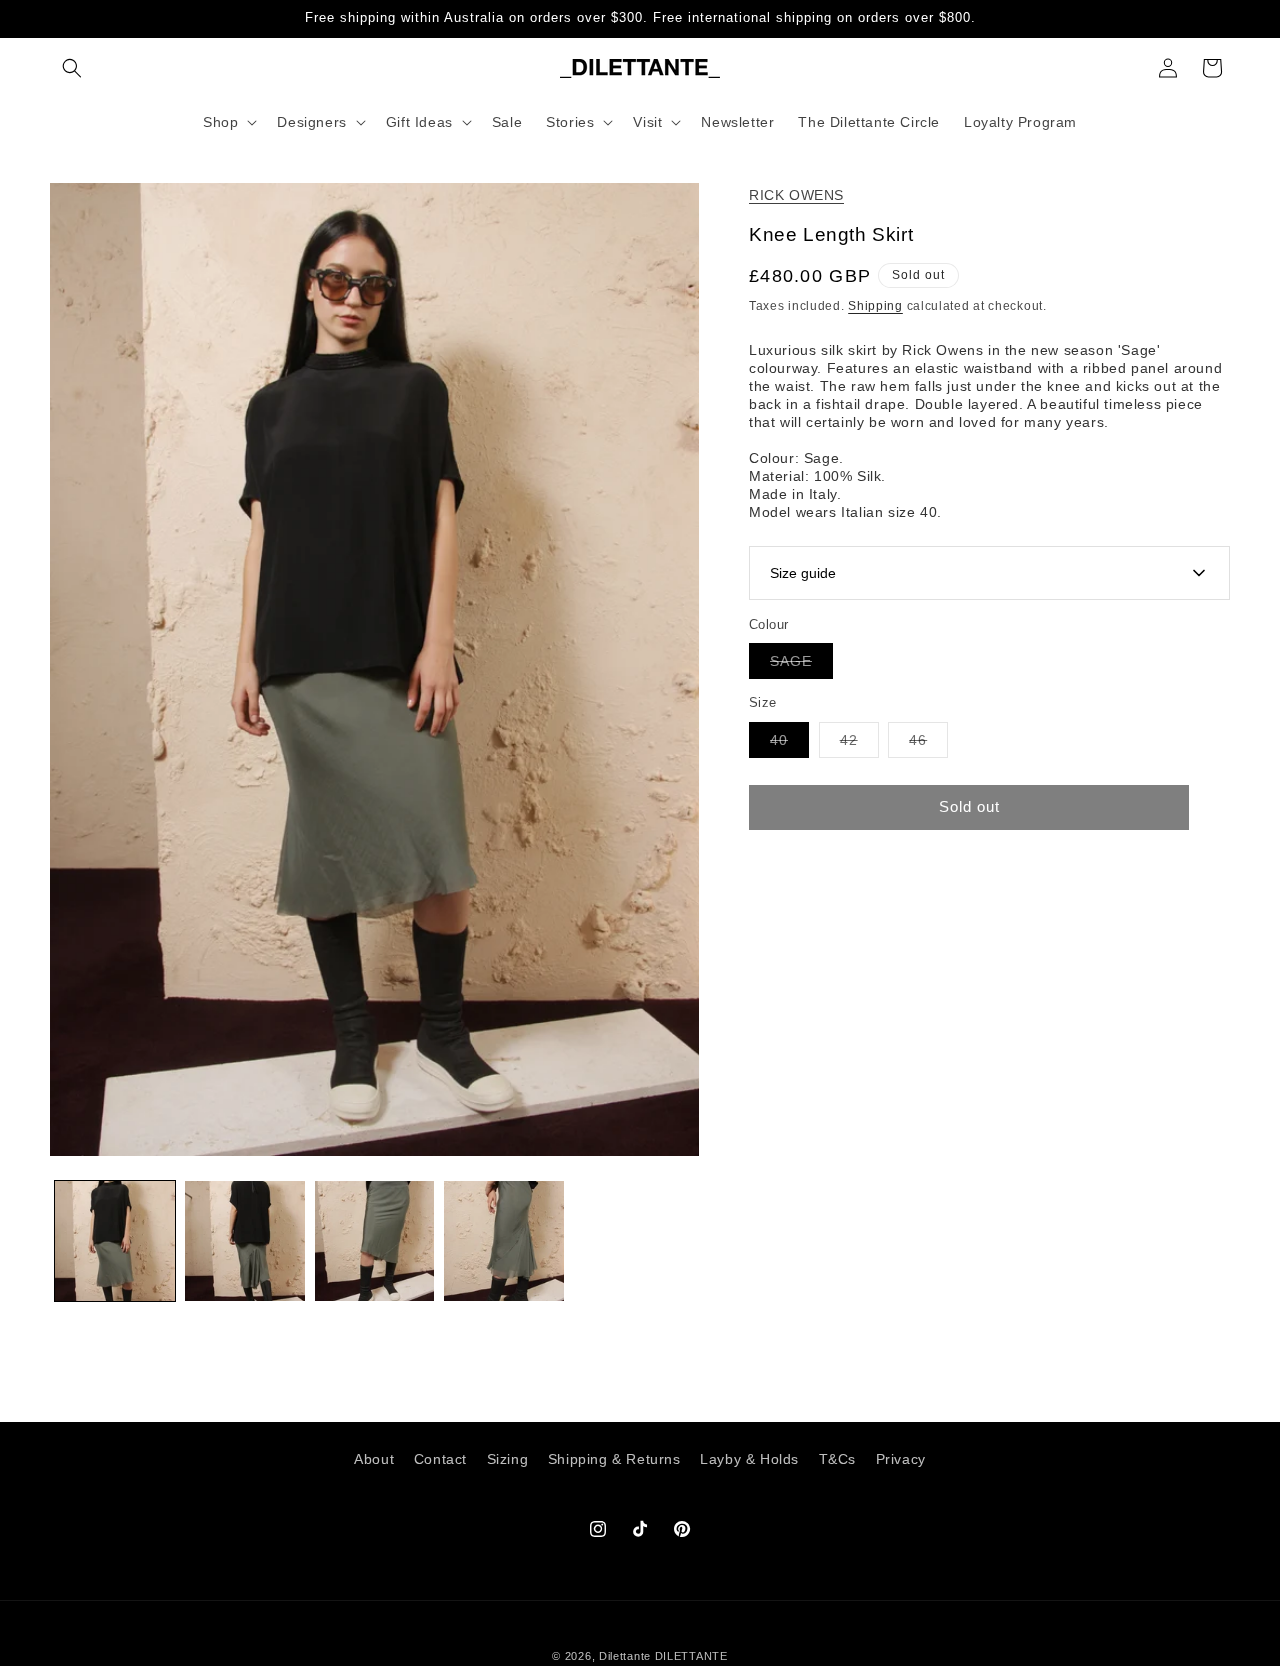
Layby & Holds (749, 1459)
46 (928, 744)
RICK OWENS (796, 195)
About (374, 1459)
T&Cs (837, 1459)
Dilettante (625, 1656)
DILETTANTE (691, 1656)
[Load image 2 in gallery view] (245, 1241)
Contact (440, 1459)
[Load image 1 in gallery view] (115, 1241)
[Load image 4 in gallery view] (504, 1241)
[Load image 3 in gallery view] (375, 1241)
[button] (72, 68)
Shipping (875, 306)
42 (859, 744)
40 (789, 744)
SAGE (801, 665)
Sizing (508, 1459)
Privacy (901, 1459)
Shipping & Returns (614, 1459)
